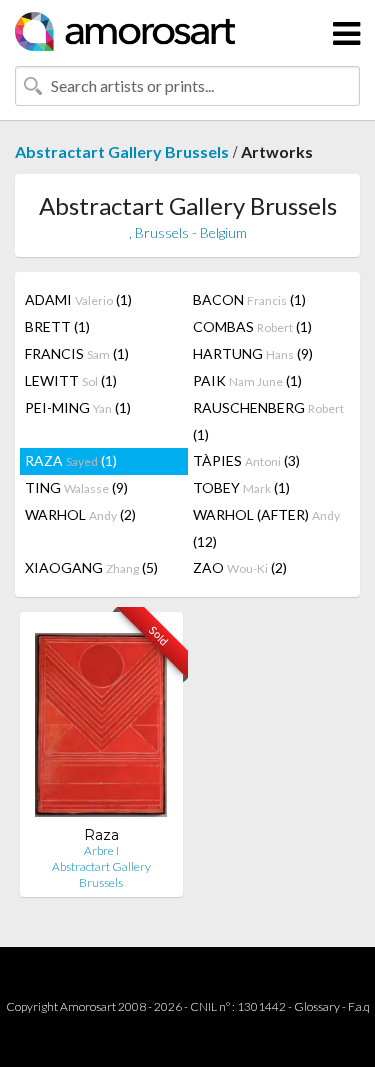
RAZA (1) (71, 460)
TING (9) (76, 487)
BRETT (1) (57, 326)
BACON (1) (249, 299)
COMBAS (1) (252, 326)
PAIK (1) (247, 380)
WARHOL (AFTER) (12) (266, 528)
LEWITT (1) (71, 380)
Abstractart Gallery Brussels (122, 151)
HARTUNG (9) (253, 353)
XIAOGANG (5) (91, 567)
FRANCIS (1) (77, 353)
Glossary (317, 1006)
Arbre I (101, 850)
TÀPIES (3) (246, 460)
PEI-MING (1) (78, 407)
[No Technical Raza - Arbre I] (101, 726)
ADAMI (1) (78, 299)
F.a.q (359, 1006)
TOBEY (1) (241, 487)
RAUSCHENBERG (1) (268, 421)
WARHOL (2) (80, 514)
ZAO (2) (240, 567)
